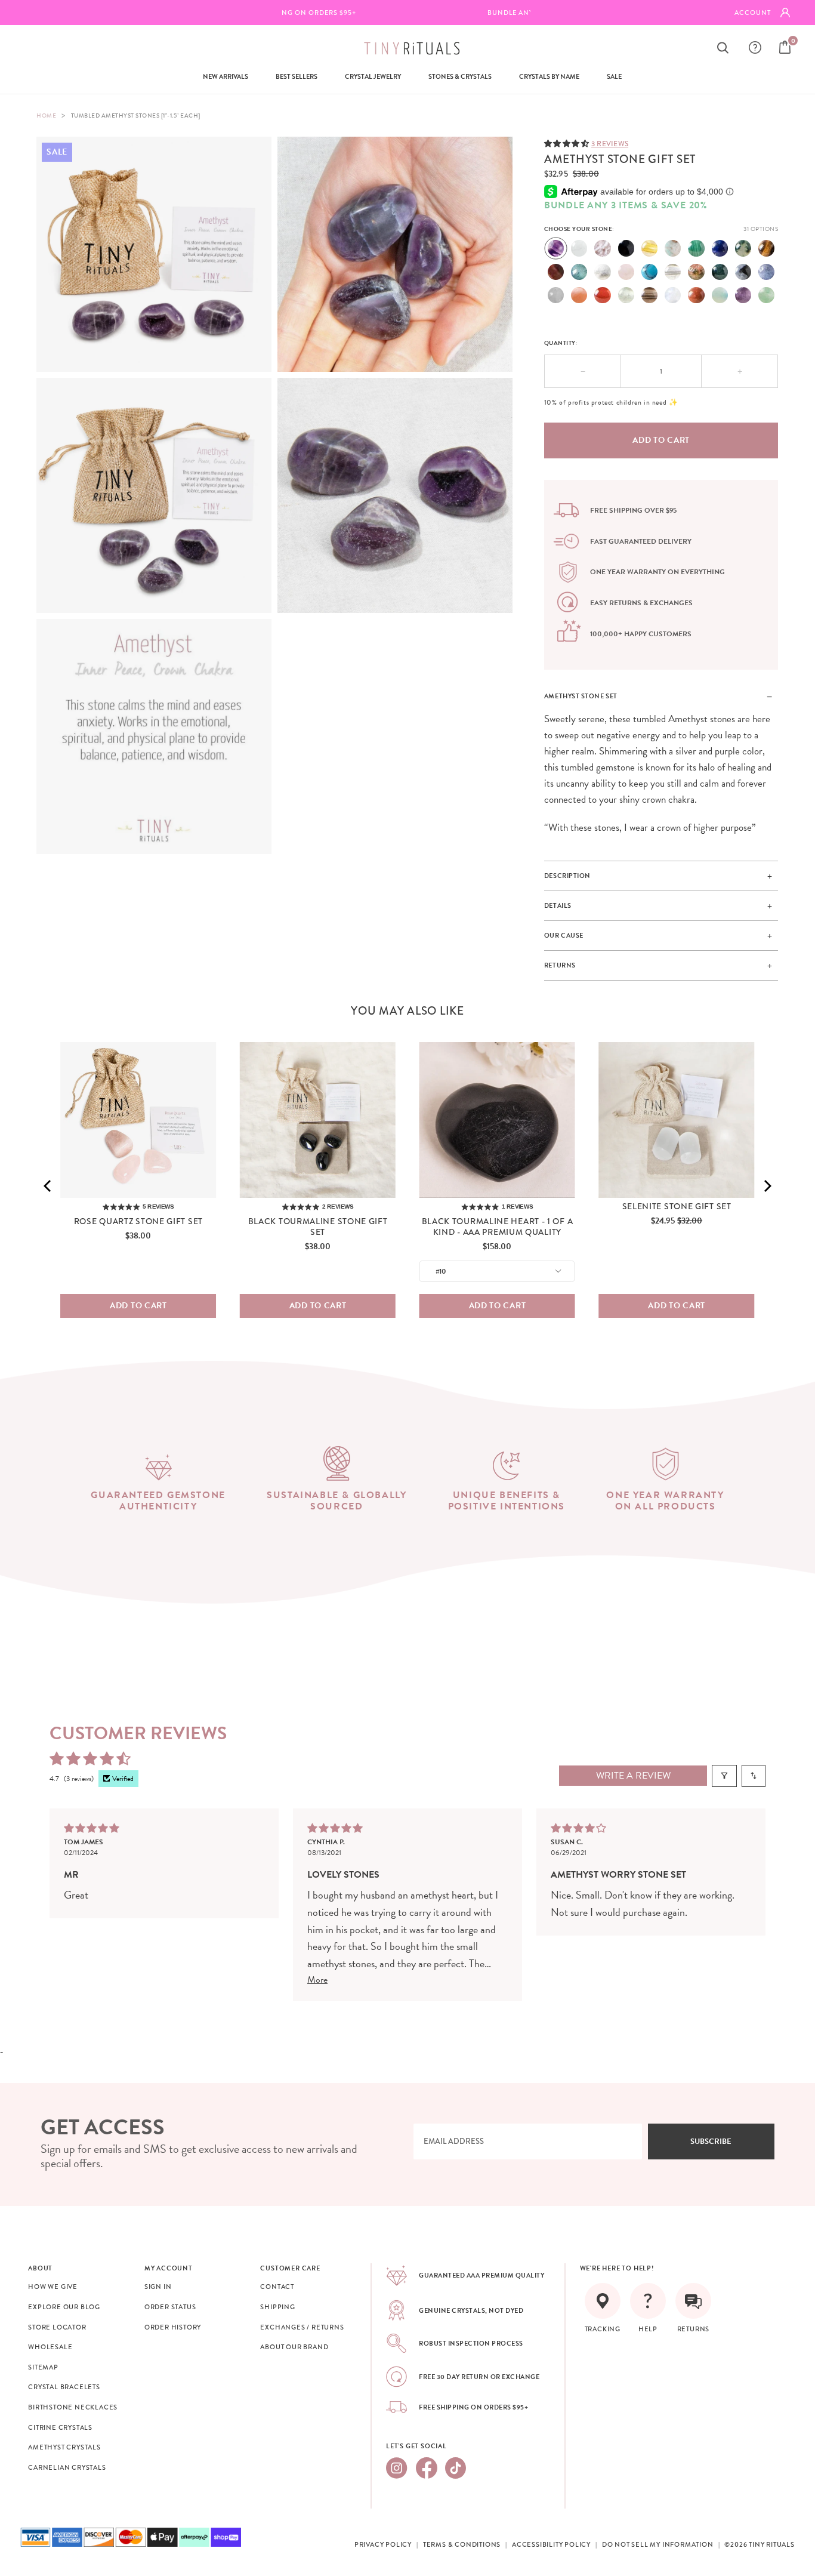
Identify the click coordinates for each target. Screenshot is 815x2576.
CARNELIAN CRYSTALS (67, 2467)
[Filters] (724, 1776)
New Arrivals (226, 77)
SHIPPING (277, 2307)
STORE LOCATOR (57, 2327)
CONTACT (277, 2287)
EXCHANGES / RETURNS (302, 2327)
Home (46, 115)
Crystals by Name (549, 77)
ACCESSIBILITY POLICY (551, 2544)
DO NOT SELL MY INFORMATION (658, 2544)
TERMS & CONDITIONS (462, 2544)
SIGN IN (158, 2287)
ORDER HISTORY (173, 2327)
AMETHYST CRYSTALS (64, 2447)
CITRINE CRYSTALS (60, 2427)
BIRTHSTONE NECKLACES (73, 2407)
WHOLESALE (50, 2347)
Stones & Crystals (460, 77)
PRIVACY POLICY (383, 2544)
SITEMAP (43, 2367)
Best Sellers (297, 77)
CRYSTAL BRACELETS (64, 2387)
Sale (614, 77)
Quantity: (561, 343)
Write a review (633, 1776)
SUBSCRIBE (711, 2141)
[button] (568, 143)
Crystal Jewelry (373, 77)
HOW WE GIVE (53, 2287)
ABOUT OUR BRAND (294, 2347)
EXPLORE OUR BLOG (64, 2307)
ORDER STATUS (170, 2307)
